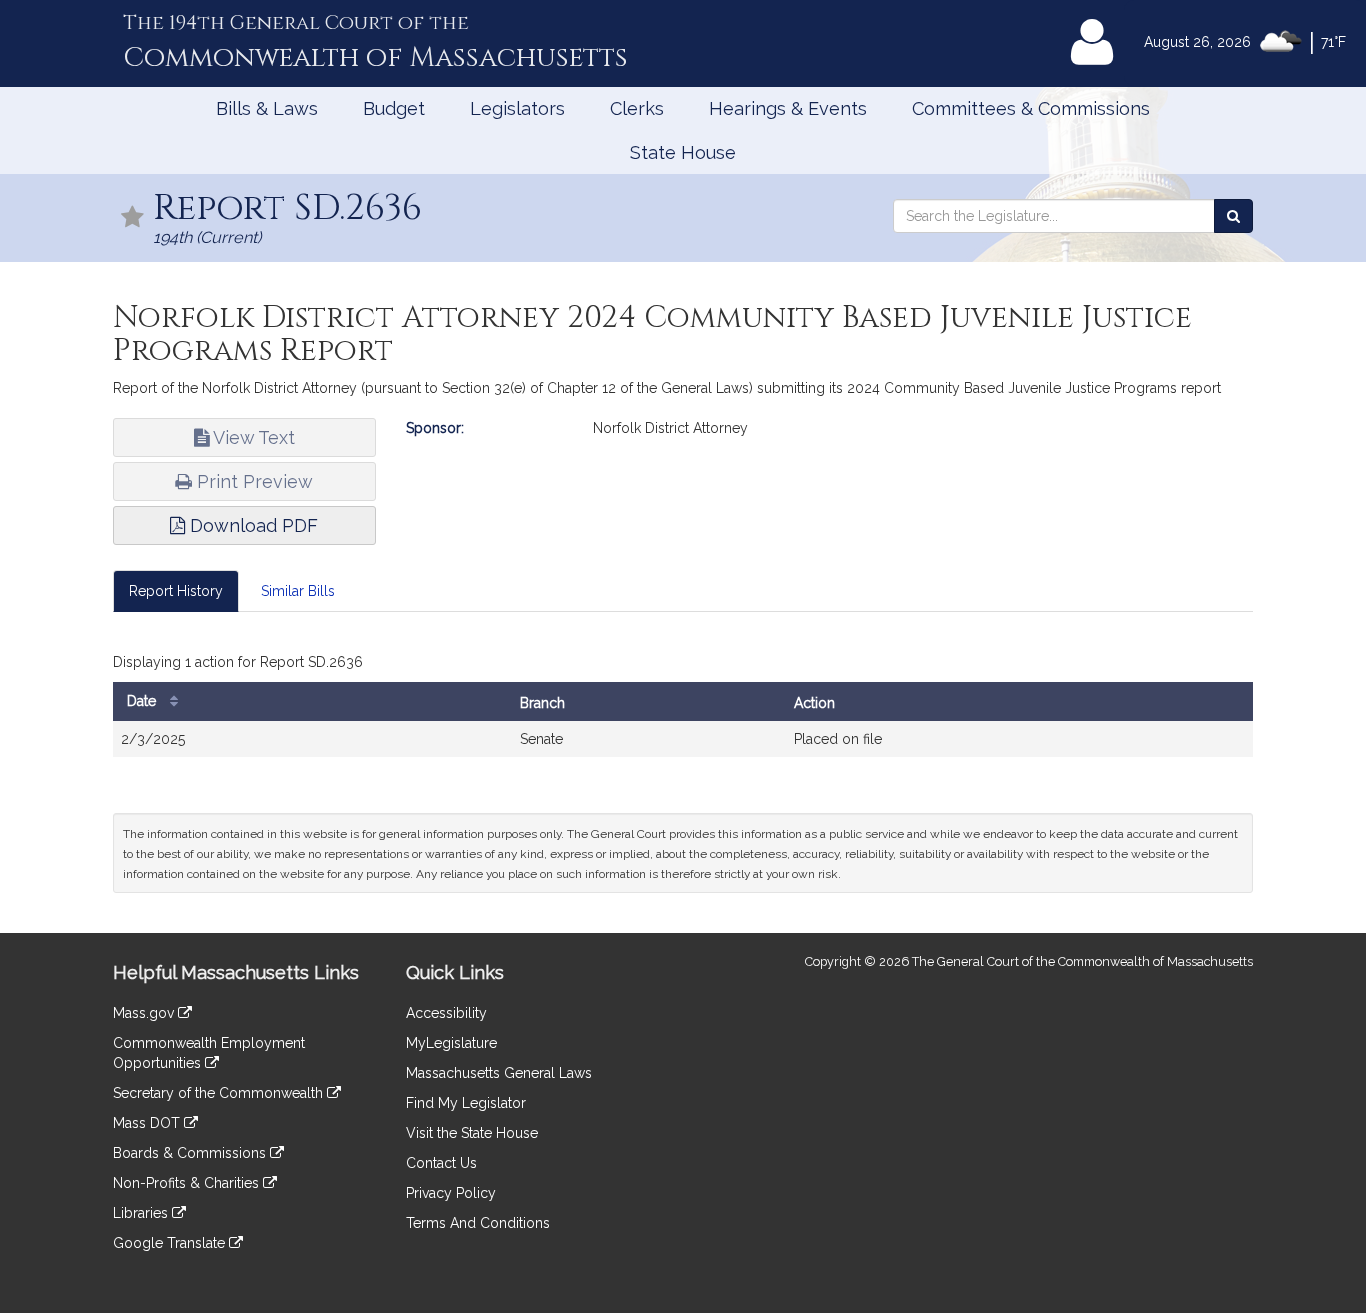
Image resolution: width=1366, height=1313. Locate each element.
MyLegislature (451, 1043)
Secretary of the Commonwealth (220, 1093)
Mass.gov (145, 1013)
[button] (133, 218)
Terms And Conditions (478, 1223)
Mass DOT (148, 1123)
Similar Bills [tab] (298, 591)
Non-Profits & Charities (188, 1183)
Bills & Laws (267, 108)
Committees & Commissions (1031, 108)
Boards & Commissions (191, 1153)
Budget (394, 108)
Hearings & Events (788, 108)
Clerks (637, 108)
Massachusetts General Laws (499, 1073)
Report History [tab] (176, 591)
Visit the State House (472, 1133)
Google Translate (171, 1243)
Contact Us (441, 1163)
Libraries (142, 1213)
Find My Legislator (466, 1103)
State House (683, 152)
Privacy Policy (451, 1193)
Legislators (517, 108)
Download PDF (251, 525)
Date (143, 701)
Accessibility (446, 1013)
